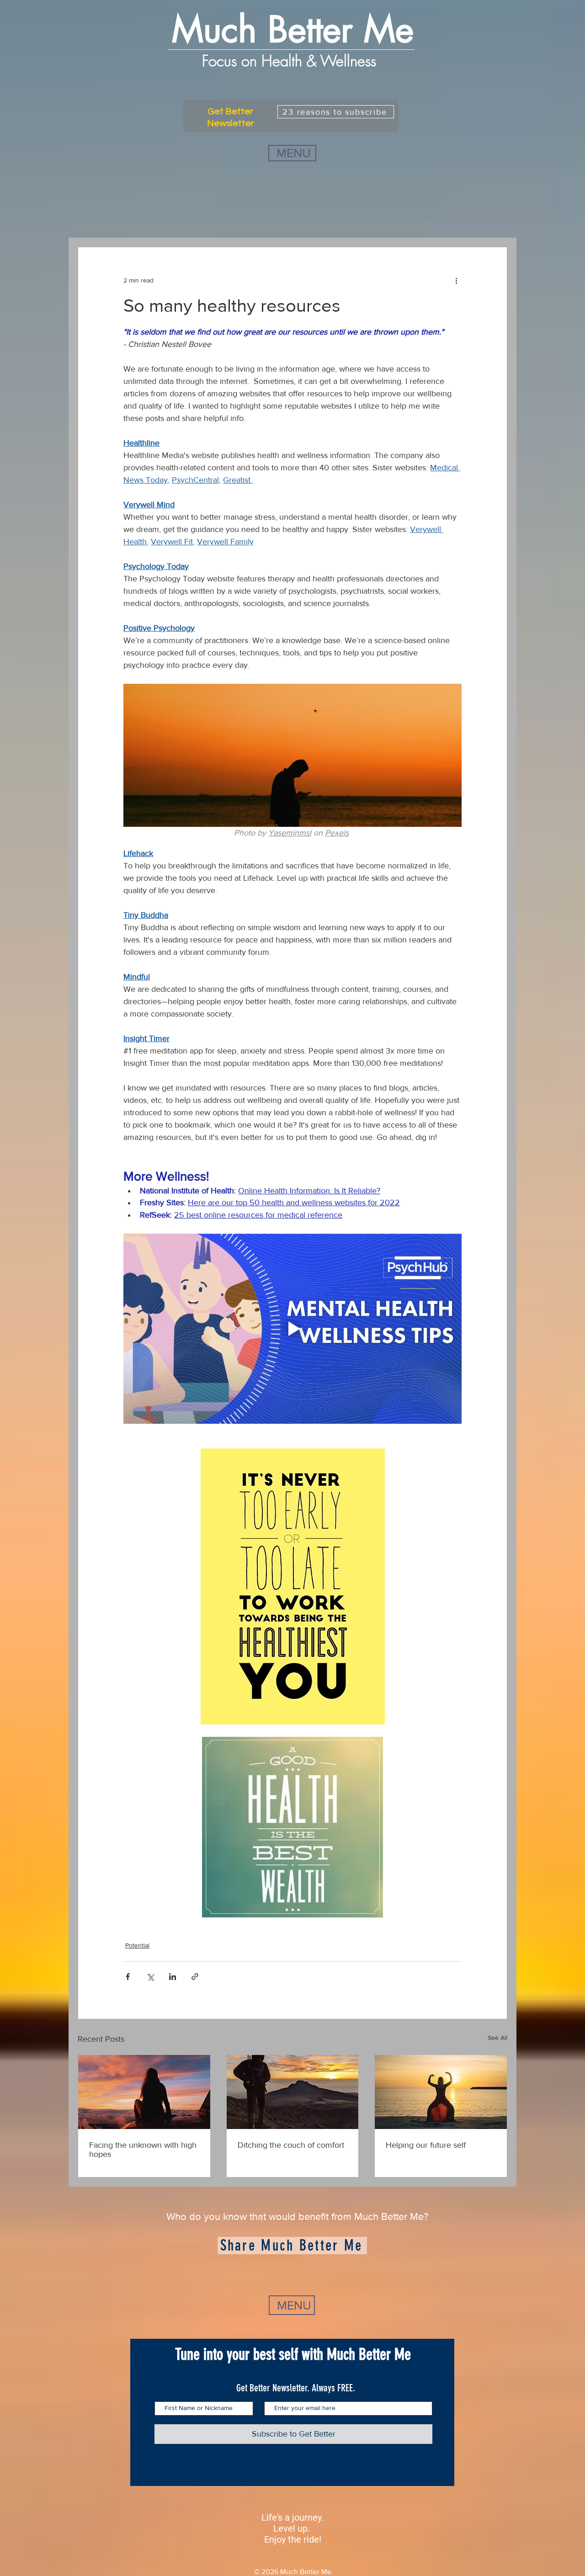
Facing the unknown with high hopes (143, 2150)
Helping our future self (426, 2145)
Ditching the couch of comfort (291, 2145)
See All (497, 2038)
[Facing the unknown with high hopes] (144, 2092)
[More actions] (456, 280)
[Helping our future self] (441, 2092)
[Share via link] (195, 1977)
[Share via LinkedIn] (173, 1977)
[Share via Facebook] (128, 1977)
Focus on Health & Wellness (291, 61)
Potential (137, 1945)
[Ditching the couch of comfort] (293, 2092)
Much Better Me (293, 30)
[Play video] (292, 1329)
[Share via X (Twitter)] (150, 1977)
